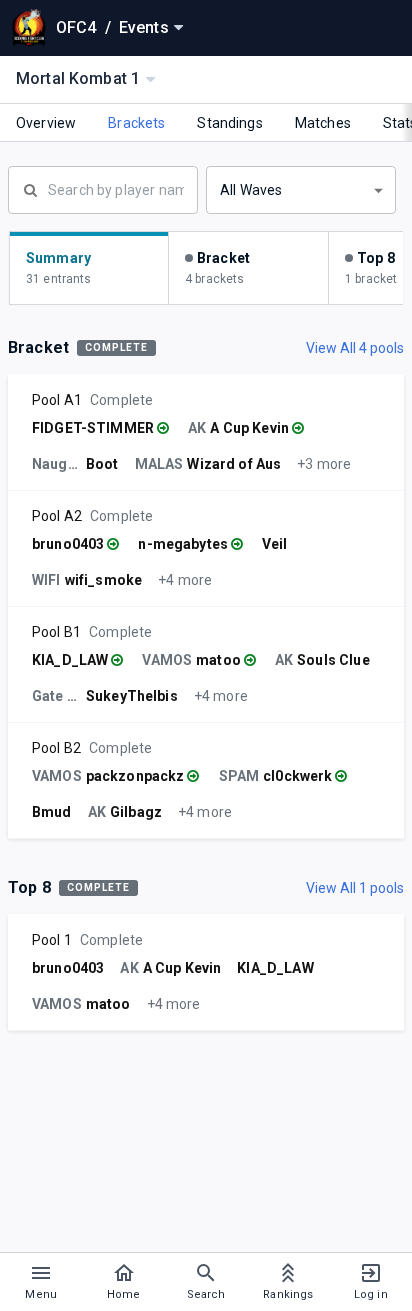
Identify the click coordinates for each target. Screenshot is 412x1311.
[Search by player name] (103, 188)
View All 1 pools (355, 888)
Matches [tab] (323, 123)
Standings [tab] (229, 123)
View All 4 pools (355, 348)
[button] (301, 190)
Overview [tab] (46, 123)
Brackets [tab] (136, 123)
